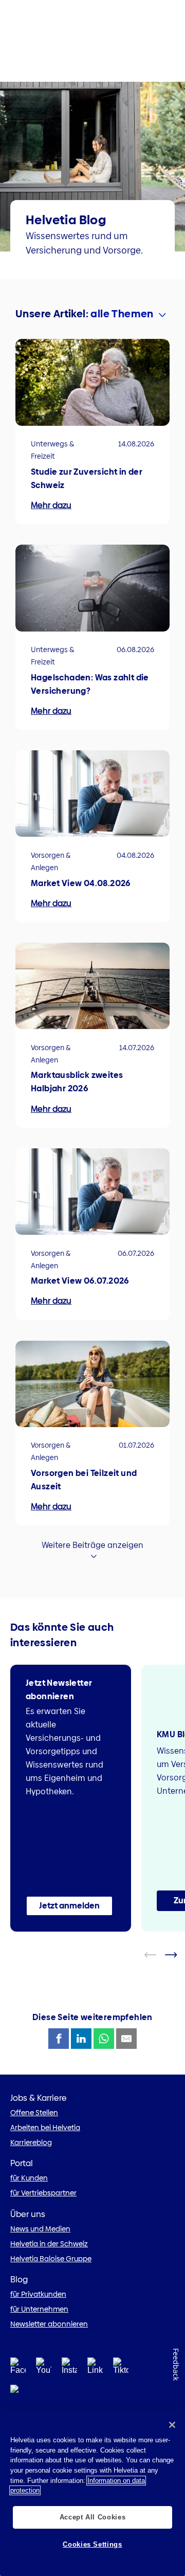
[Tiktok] (121, 2369)
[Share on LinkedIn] (81, 2039)
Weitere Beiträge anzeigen (92, 1545)
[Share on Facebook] (59, 2039)
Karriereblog (31, 2142)
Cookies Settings (92, 2544)
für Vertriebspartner (43, 2193)
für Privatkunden (38, 2294)
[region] (92, 2493)
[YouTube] (44, 2369)
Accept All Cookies (93, 2517)
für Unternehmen (39, 2309)
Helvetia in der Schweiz (49, 2244)
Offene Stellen (34, 2113)
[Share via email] (126, 2039)
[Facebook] (18, 2369)
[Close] (172, 2425)
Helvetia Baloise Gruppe (51, 2259)
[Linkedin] (95, 2369)
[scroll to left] (157, 1955)
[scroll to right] (177, 1955)
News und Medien (40, 2229)
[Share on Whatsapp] (104, 2039)
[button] (69, 1906)
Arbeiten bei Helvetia (45, 2128)
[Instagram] (69, 2369)
